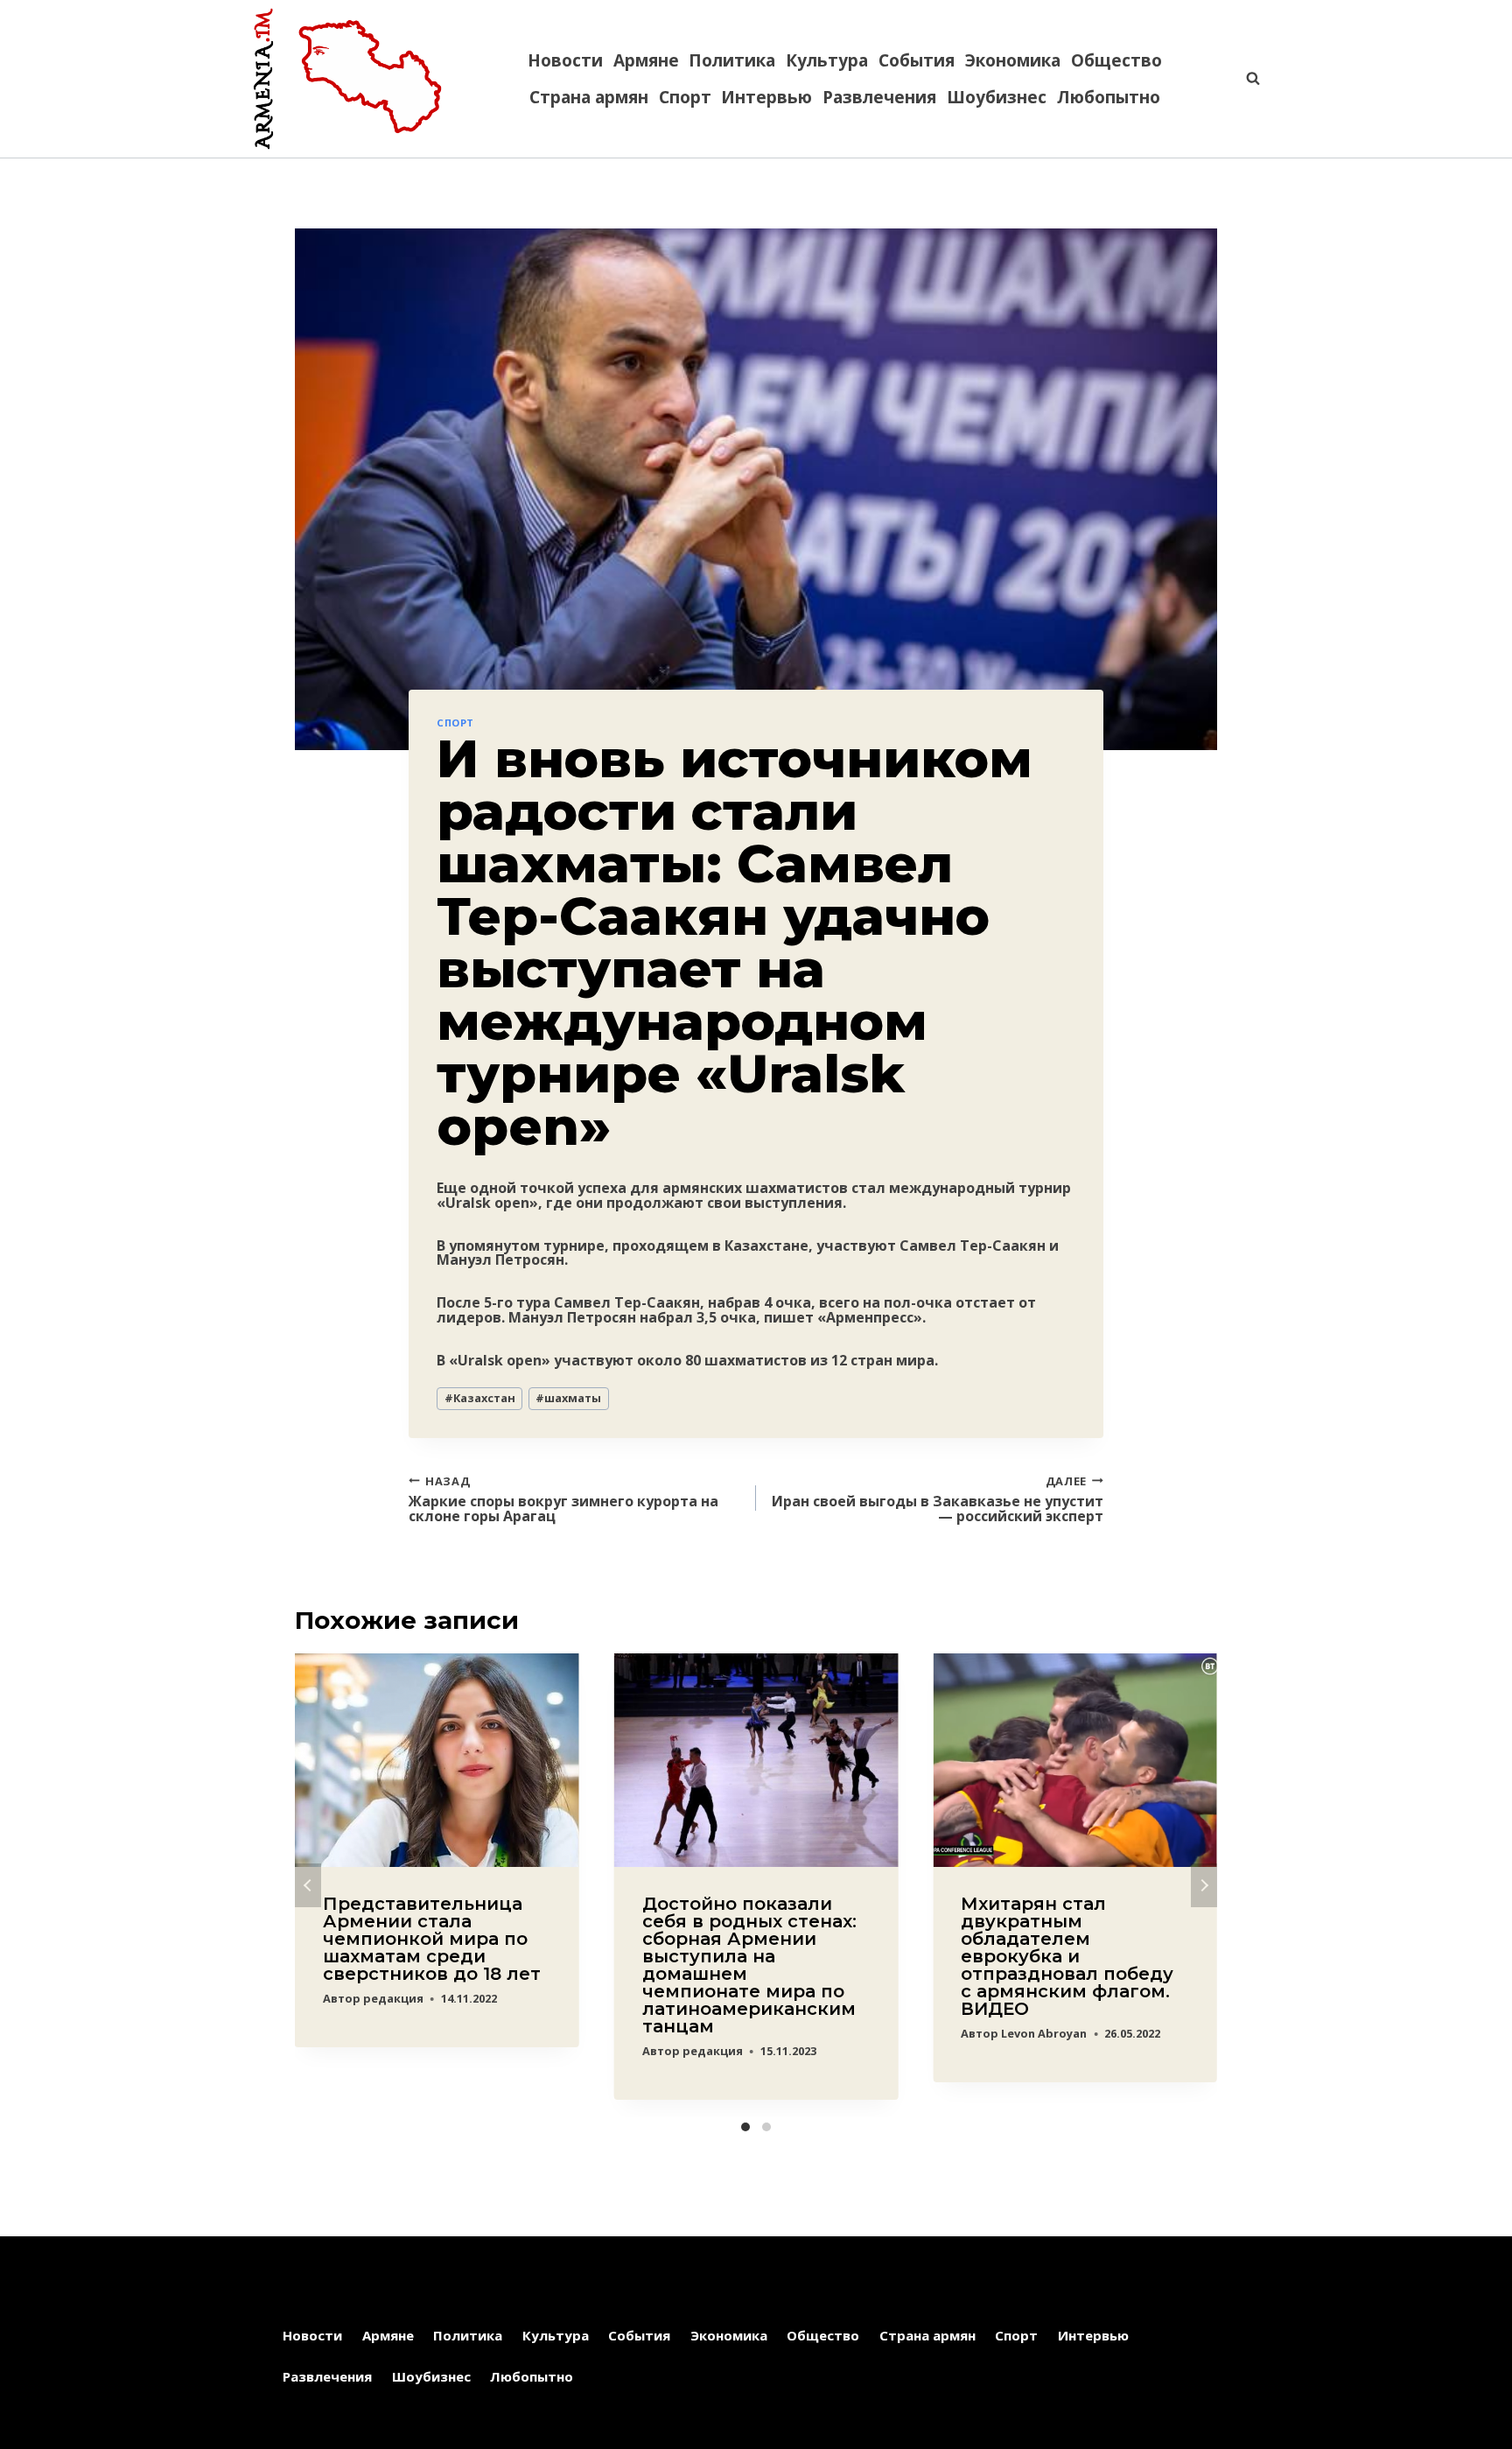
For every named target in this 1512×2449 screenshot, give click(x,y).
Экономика (1013, 60)
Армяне (646, 60)
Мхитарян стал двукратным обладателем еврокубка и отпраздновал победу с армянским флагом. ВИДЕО (1067, 1956)
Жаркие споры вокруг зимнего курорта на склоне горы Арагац (563, 1498)
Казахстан (480, 1398)
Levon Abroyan (1044, 2033)
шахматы (568, 1398)
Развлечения (879, 97)
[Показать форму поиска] (1244, 79)
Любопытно (1109, 97)
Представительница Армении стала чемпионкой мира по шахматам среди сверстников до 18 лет (432, 1939)
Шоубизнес (997, 97)
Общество (1116, 60)
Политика (732, 60)
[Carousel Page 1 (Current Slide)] (745, 2127)
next (1204, 1885)
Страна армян (589, 97)
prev (308, 1885)
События (917, 60)
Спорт (685, 97)
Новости (565, 60)
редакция (393, 1998)
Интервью (766, 97)
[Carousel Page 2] (766, 2127)
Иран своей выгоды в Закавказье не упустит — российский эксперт (938, 1498)
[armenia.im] (347, 79)
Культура (827, 60)
